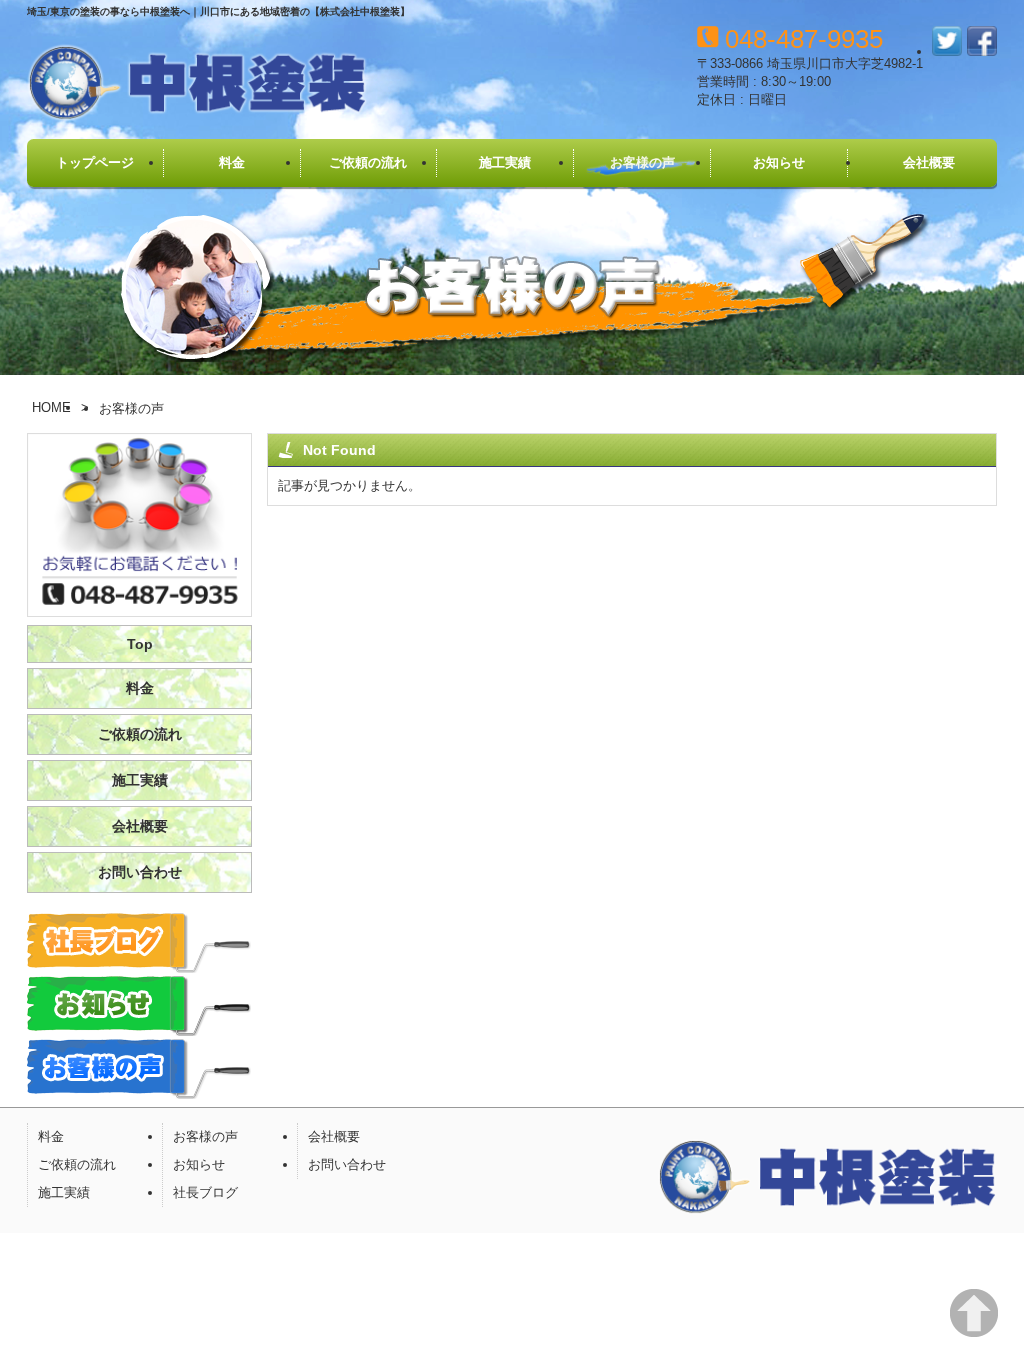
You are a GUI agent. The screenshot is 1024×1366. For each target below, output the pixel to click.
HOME (51, 407)
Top (140, 644)
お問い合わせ (140, 872)
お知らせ (779, 162)
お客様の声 (642, 162)
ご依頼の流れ (368, 162)
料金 (232, 162)
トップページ (95, 162)
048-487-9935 (804, 39)
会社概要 (929, 162)
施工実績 (505, 162)
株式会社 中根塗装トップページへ (197, 84)
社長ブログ (205, 1192)
